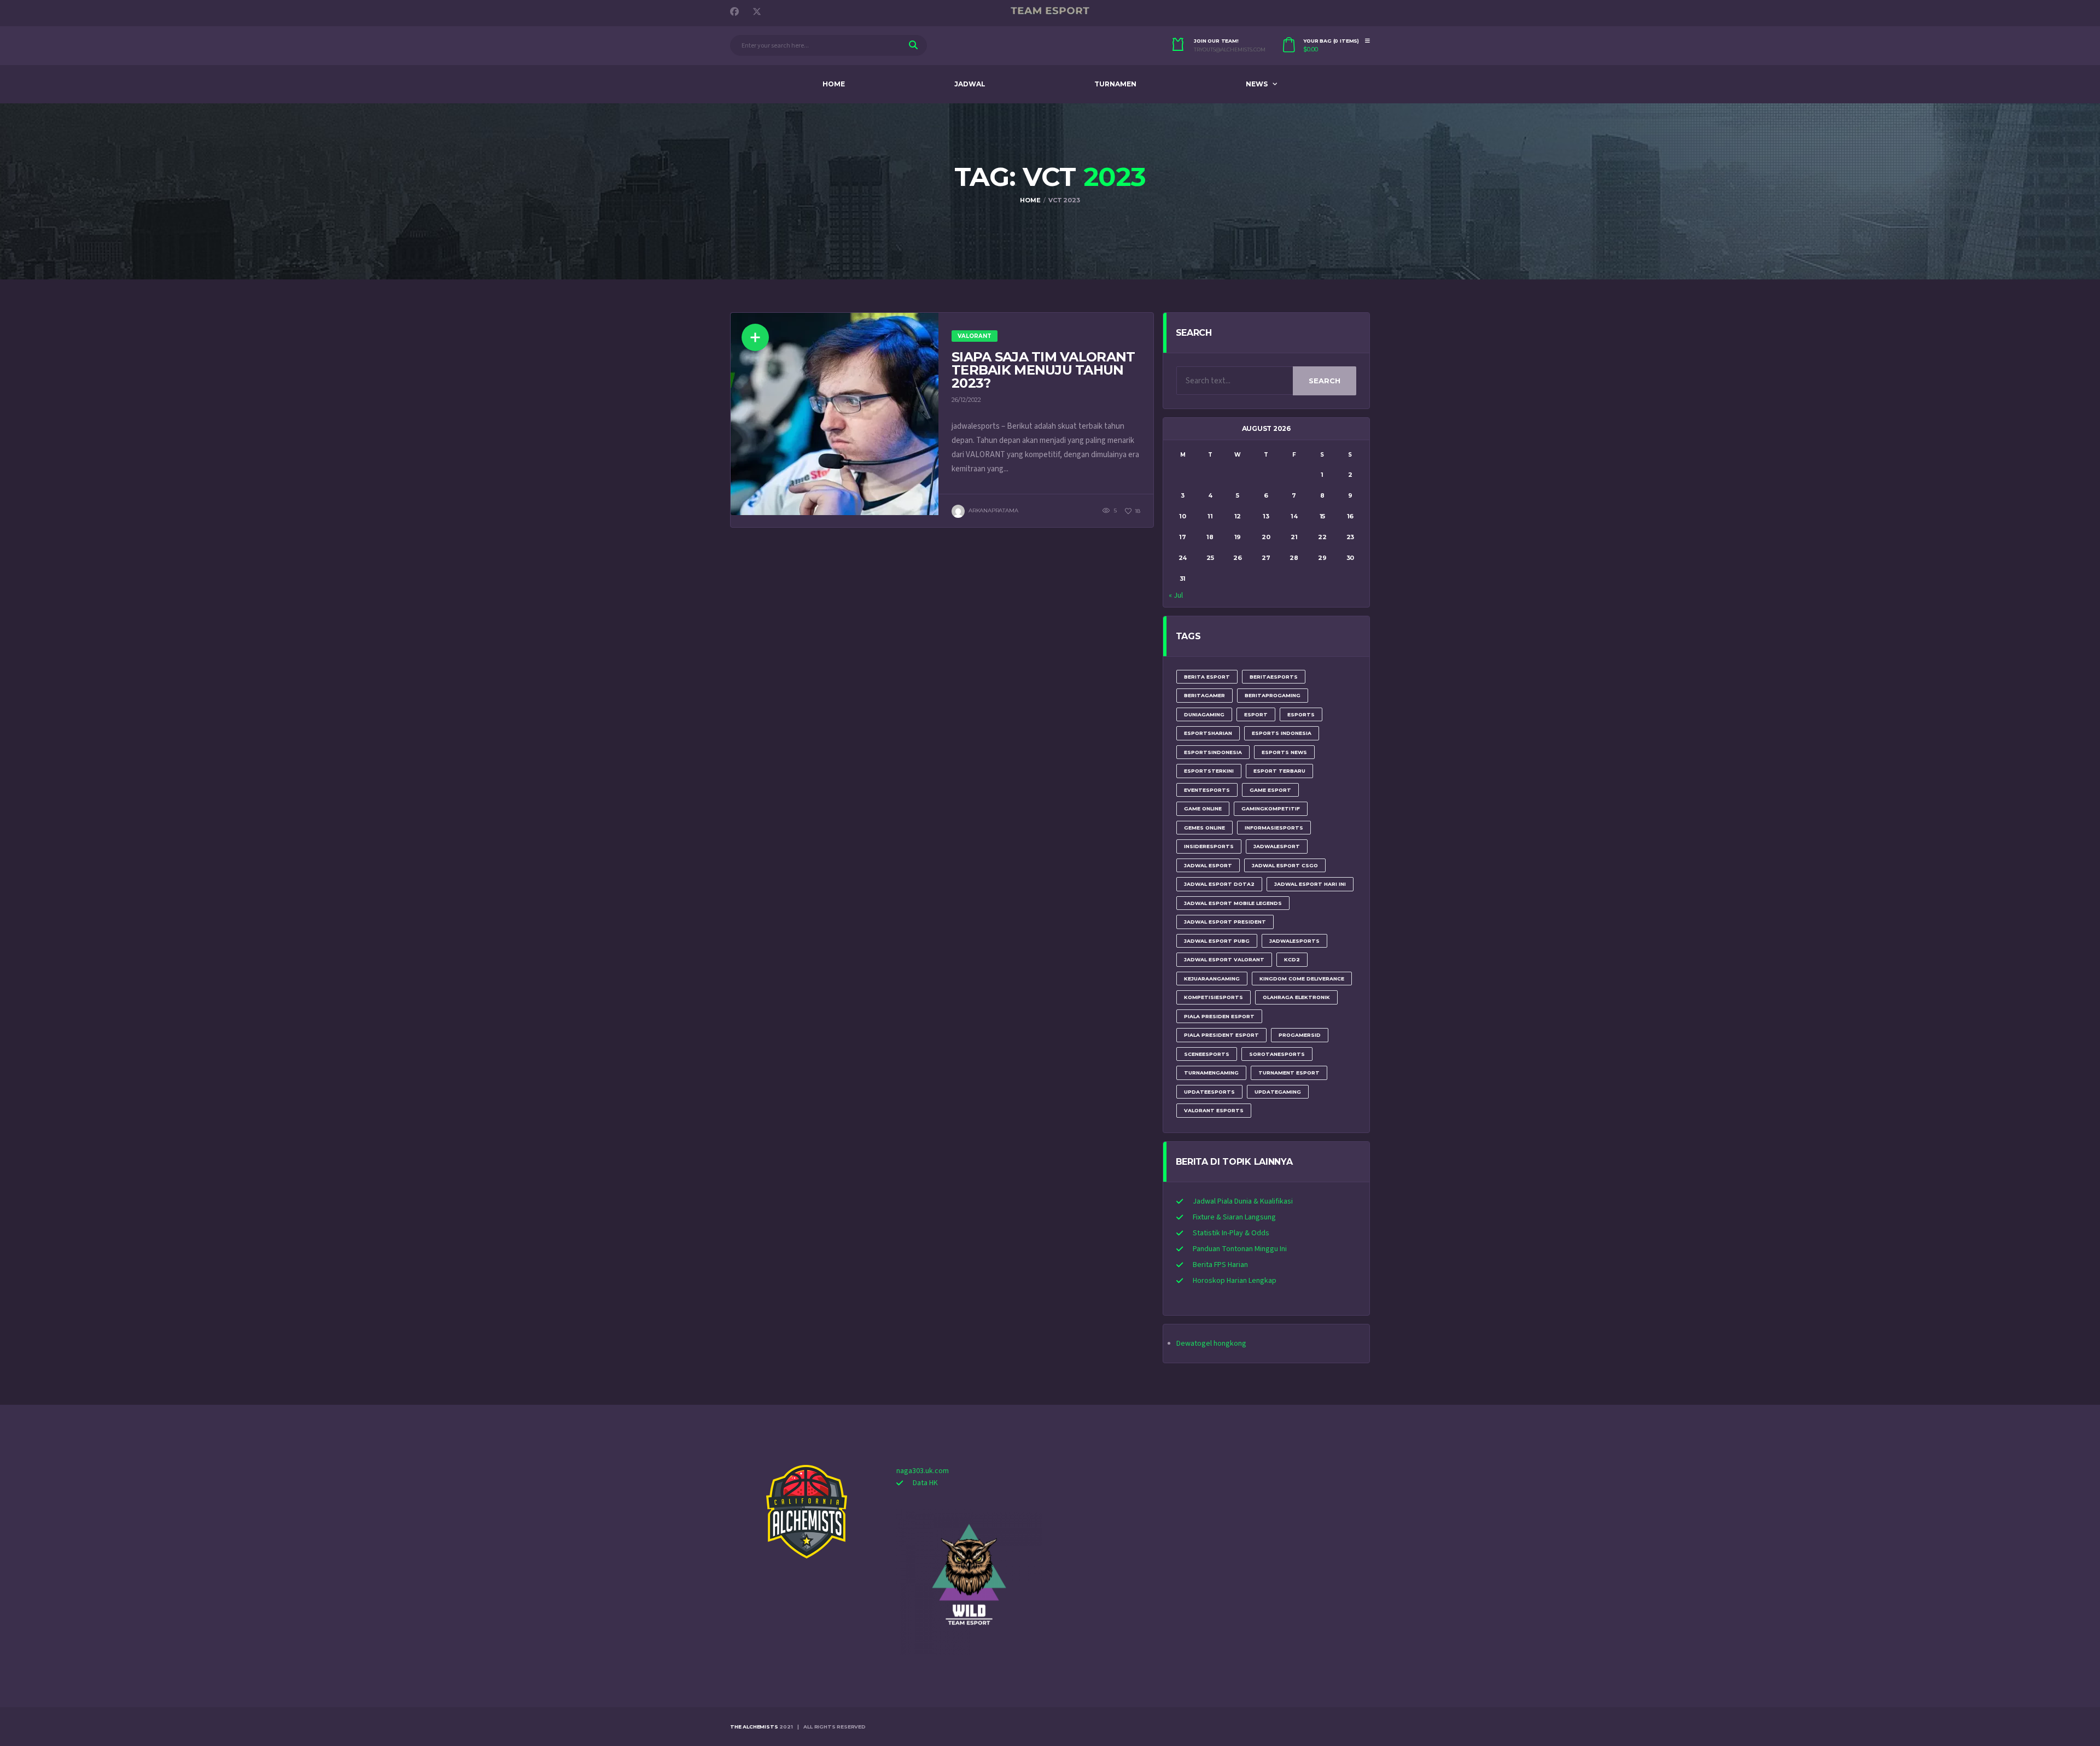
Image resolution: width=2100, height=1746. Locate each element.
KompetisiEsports (1214, 997)
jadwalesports (1294, 941)
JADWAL (970, 84)
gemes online (1204, 828)
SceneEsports (1207, 1054)
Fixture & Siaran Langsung (1234, 1217)
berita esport (1207, 677)
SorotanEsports (1277, 1054)
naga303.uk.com (923, 1471)
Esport (1256, 714)
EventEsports (1207, 790)
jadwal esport (1208, 865)
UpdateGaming (1278, 1092)
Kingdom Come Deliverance (1302, 979)
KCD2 (1292, 959)
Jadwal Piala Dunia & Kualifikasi (1243, 1201)
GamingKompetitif (1271, 808)
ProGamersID (1300, 1035)
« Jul (1176, 595)
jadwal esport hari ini (1310, 884)
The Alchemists (754, 1727)
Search (1325, 381)
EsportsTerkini (1209, 771)
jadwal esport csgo (1285, 865)
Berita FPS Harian (1220, 1265)
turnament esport (1289, 1073)
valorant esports (1214, 1110)
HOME (834, 84)
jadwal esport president (1225, 922)
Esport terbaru (1279, 771)
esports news (1284, 752)
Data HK (925, 1483)
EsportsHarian (1208, 733)
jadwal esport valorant (1224, 959)
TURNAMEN (1115, 84)
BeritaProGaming (1273, 695)
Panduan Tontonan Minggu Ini (1240, 1249)
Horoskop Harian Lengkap (1235, 1281)
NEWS (1257, 84)
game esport (1270, 790)
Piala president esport (1221, 1035)
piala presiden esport (1219, 1016)
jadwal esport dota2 (1219, 884)
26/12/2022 (966, 400)
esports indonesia (1282, 733)
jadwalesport (1277, 846)
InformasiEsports (1274, 828)
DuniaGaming (1204, 714)
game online (1203, 808)
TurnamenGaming (1211, 1073)
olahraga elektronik (1296, 997)
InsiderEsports (1209, 846)
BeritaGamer (1204, 695)
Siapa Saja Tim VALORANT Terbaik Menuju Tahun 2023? (1043, 370)
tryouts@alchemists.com (1230, 50)
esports (1301, 714)
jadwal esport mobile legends (1233, 903)
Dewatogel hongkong (1211, 1344)
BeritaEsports (1274, 677)
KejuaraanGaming (1212, 979)
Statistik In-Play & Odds (1231, 1233)
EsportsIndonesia (1213, 752)
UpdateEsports (1209, 1092)
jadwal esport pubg (1217, 941)
